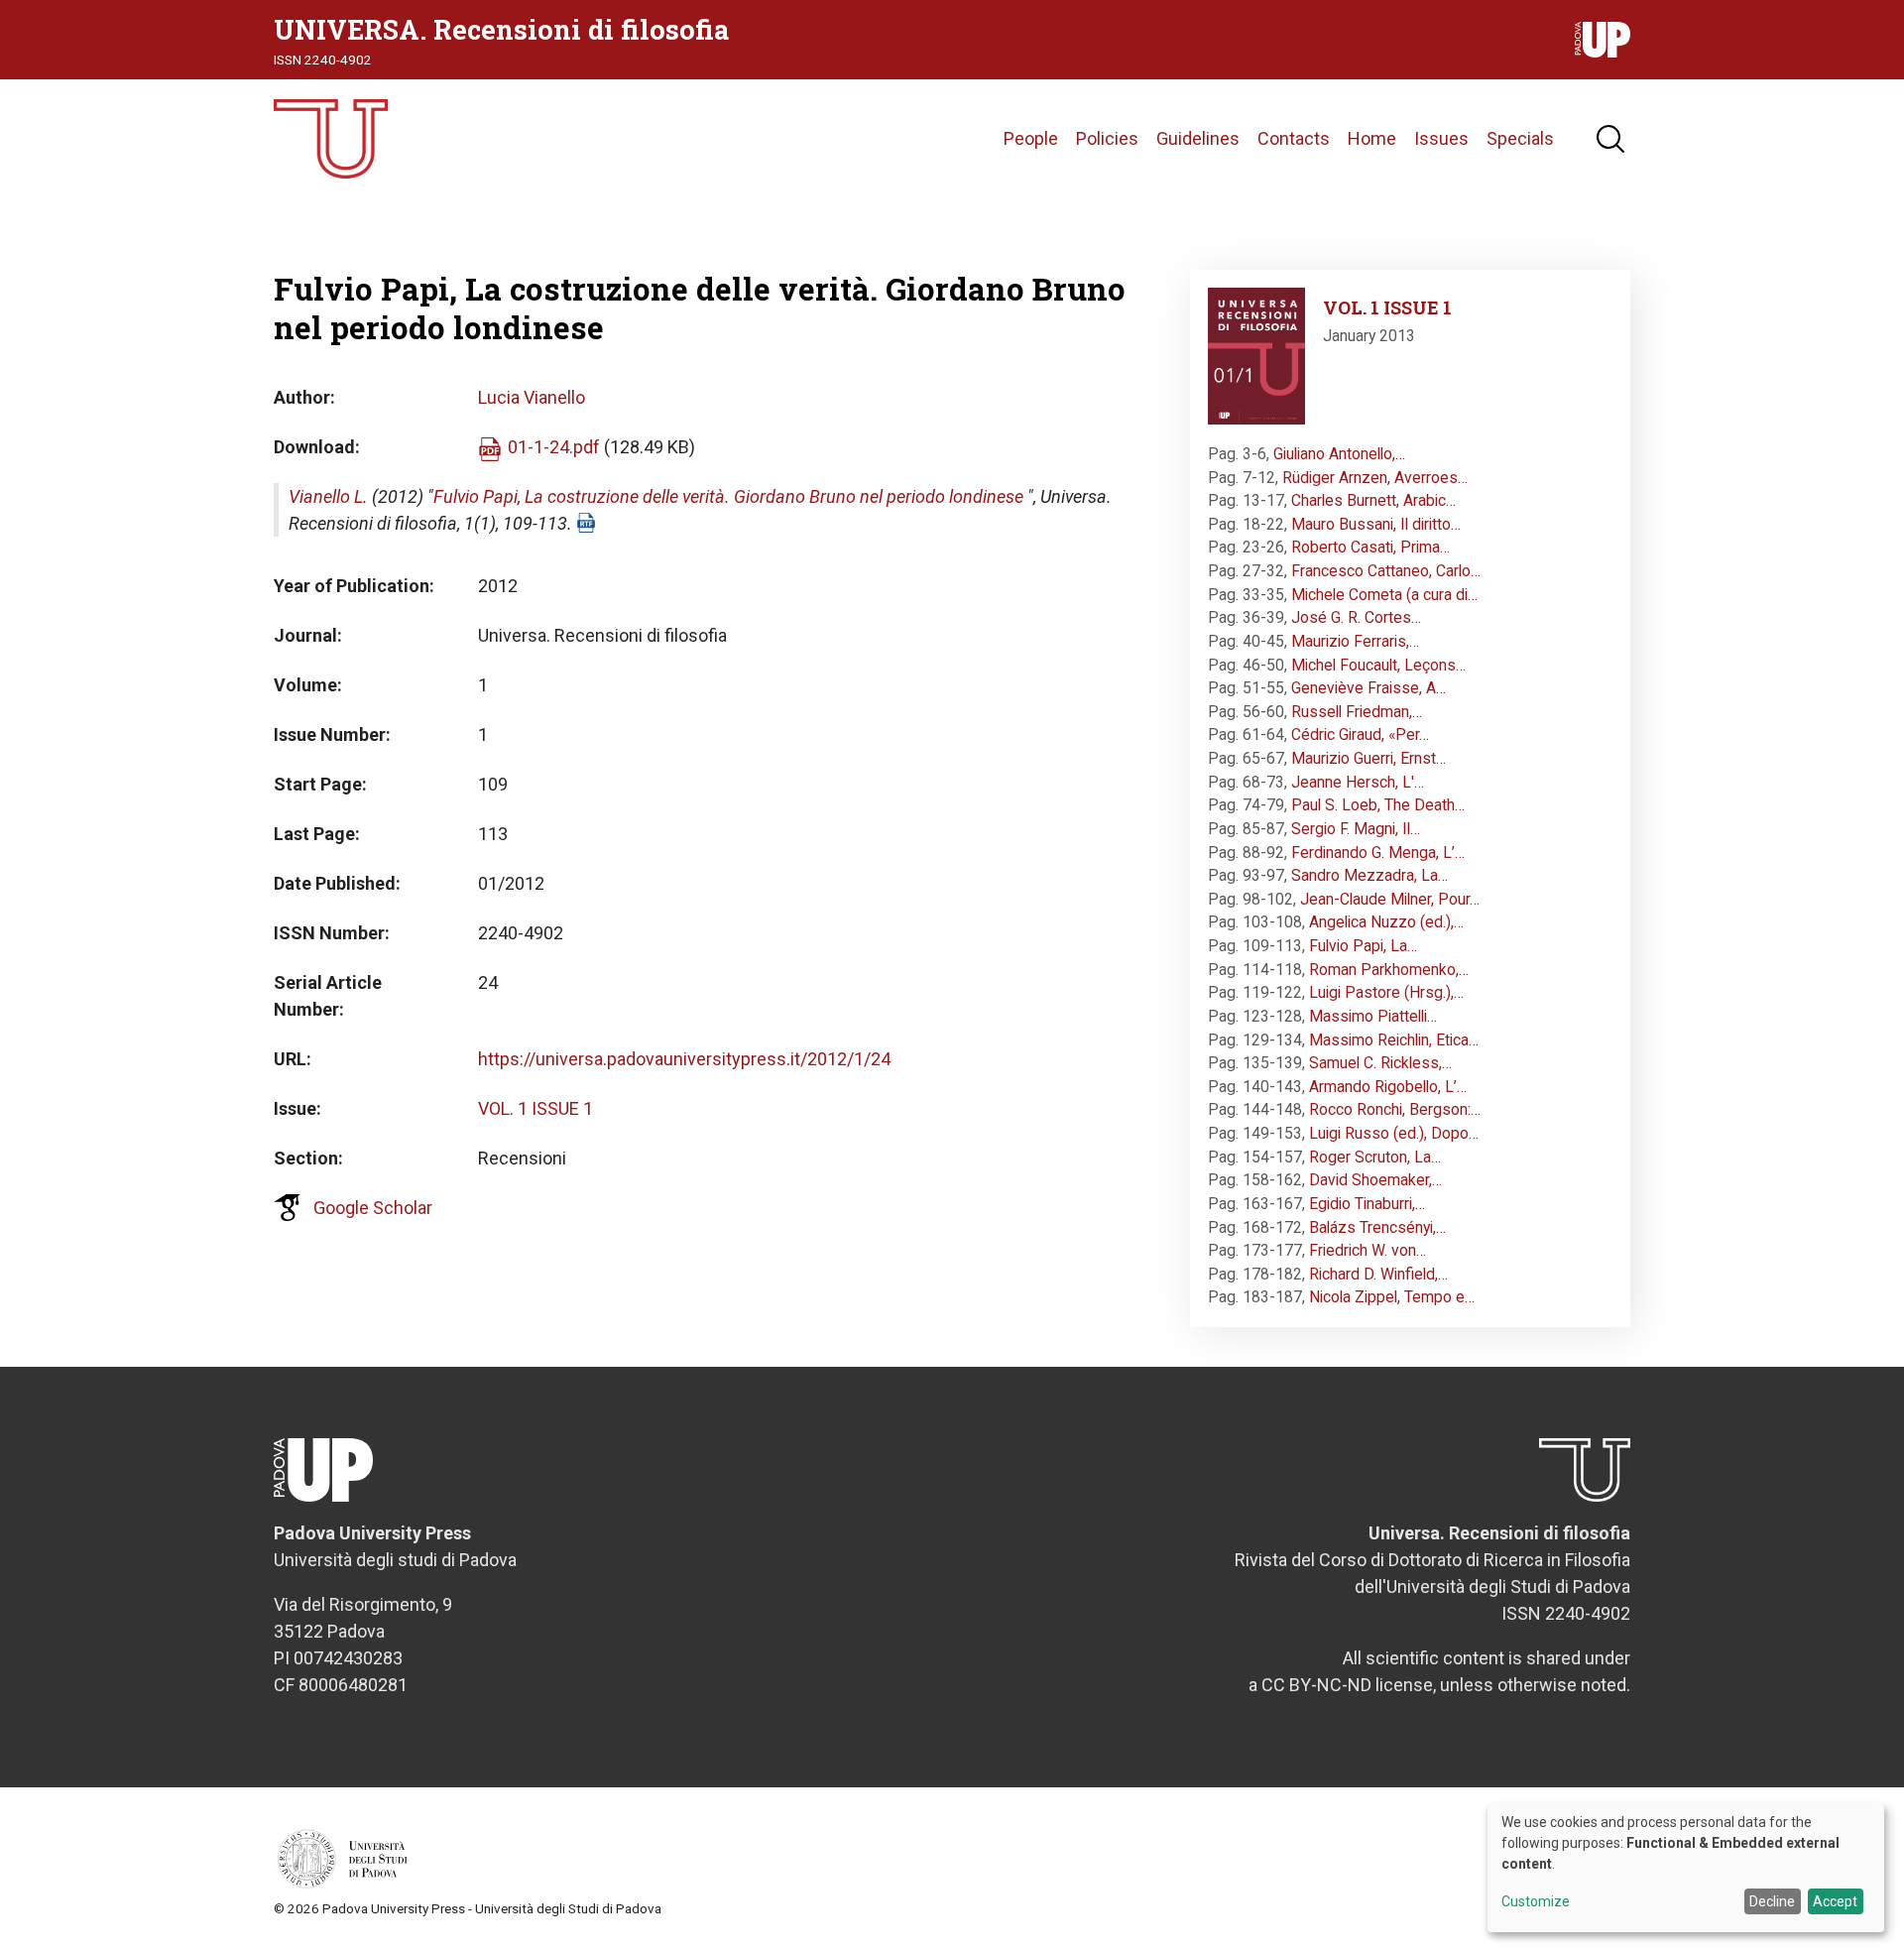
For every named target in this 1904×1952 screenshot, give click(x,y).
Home (1372, 138)
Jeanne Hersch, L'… (1358, 782)
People (1031, 138)
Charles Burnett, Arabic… (1373, 500)
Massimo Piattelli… (1373, 1016)
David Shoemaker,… (1375, 1180)
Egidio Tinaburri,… (1367, 1204)
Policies (1107, 138)
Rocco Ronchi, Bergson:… (1395, 1109)
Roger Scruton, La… (1375, 1157)
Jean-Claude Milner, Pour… (1390, 899)
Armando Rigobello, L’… (1388, 1087)
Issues (1441, 138)
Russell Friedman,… (1357, 712)
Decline (1772, 1901)
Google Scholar (373, 1208)
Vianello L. (328, 496)
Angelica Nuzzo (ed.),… (1386, 922)
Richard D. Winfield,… (1378, 1274)
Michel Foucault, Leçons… (1378, 665)
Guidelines (1198, 138)
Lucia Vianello (532, 397)
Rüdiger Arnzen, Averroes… (1375, 478)
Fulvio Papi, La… (1363, 946)
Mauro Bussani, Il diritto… (1376, 524)
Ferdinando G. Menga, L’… (1378, 853)
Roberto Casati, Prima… (1370, 547)
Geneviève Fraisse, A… (1368, 688)
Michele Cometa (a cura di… (1384, 595)
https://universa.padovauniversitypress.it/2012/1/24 (684, 1059)
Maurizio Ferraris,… (1355, 641)
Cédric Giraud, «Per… (1360, 734)
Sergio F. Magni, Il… (1356, 829)
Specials (1520, 138)
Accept (1835, 1901)
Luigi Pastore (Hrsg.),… (1386, 992)
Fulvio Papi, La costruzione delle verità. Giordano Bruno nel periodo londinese (728, 496)
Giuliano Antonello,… (1339, 454)
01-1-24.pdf (554, 447)
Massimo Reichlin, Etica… (1394, 1040)
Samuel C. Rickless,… (1380, 1063)
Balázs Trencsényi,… (1377, 1227)
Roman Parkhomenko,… (1389, 970)
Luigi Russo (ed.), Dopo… (1394, 1133)
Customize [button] (1536, 1902)
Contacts (1294, 138)
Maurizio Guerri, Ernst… (1368, 758)
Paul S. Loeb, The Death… (1378, 805)
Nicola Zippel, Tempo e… (1392, 1297)
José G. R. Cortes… (1356, 617)
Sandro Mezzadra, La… (1369, 875)
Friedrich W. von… (1368, 1250)
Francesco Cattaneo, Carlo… (1386, 571)
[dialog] (1686, 1868)
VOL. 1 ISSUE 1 (535, 1108)
